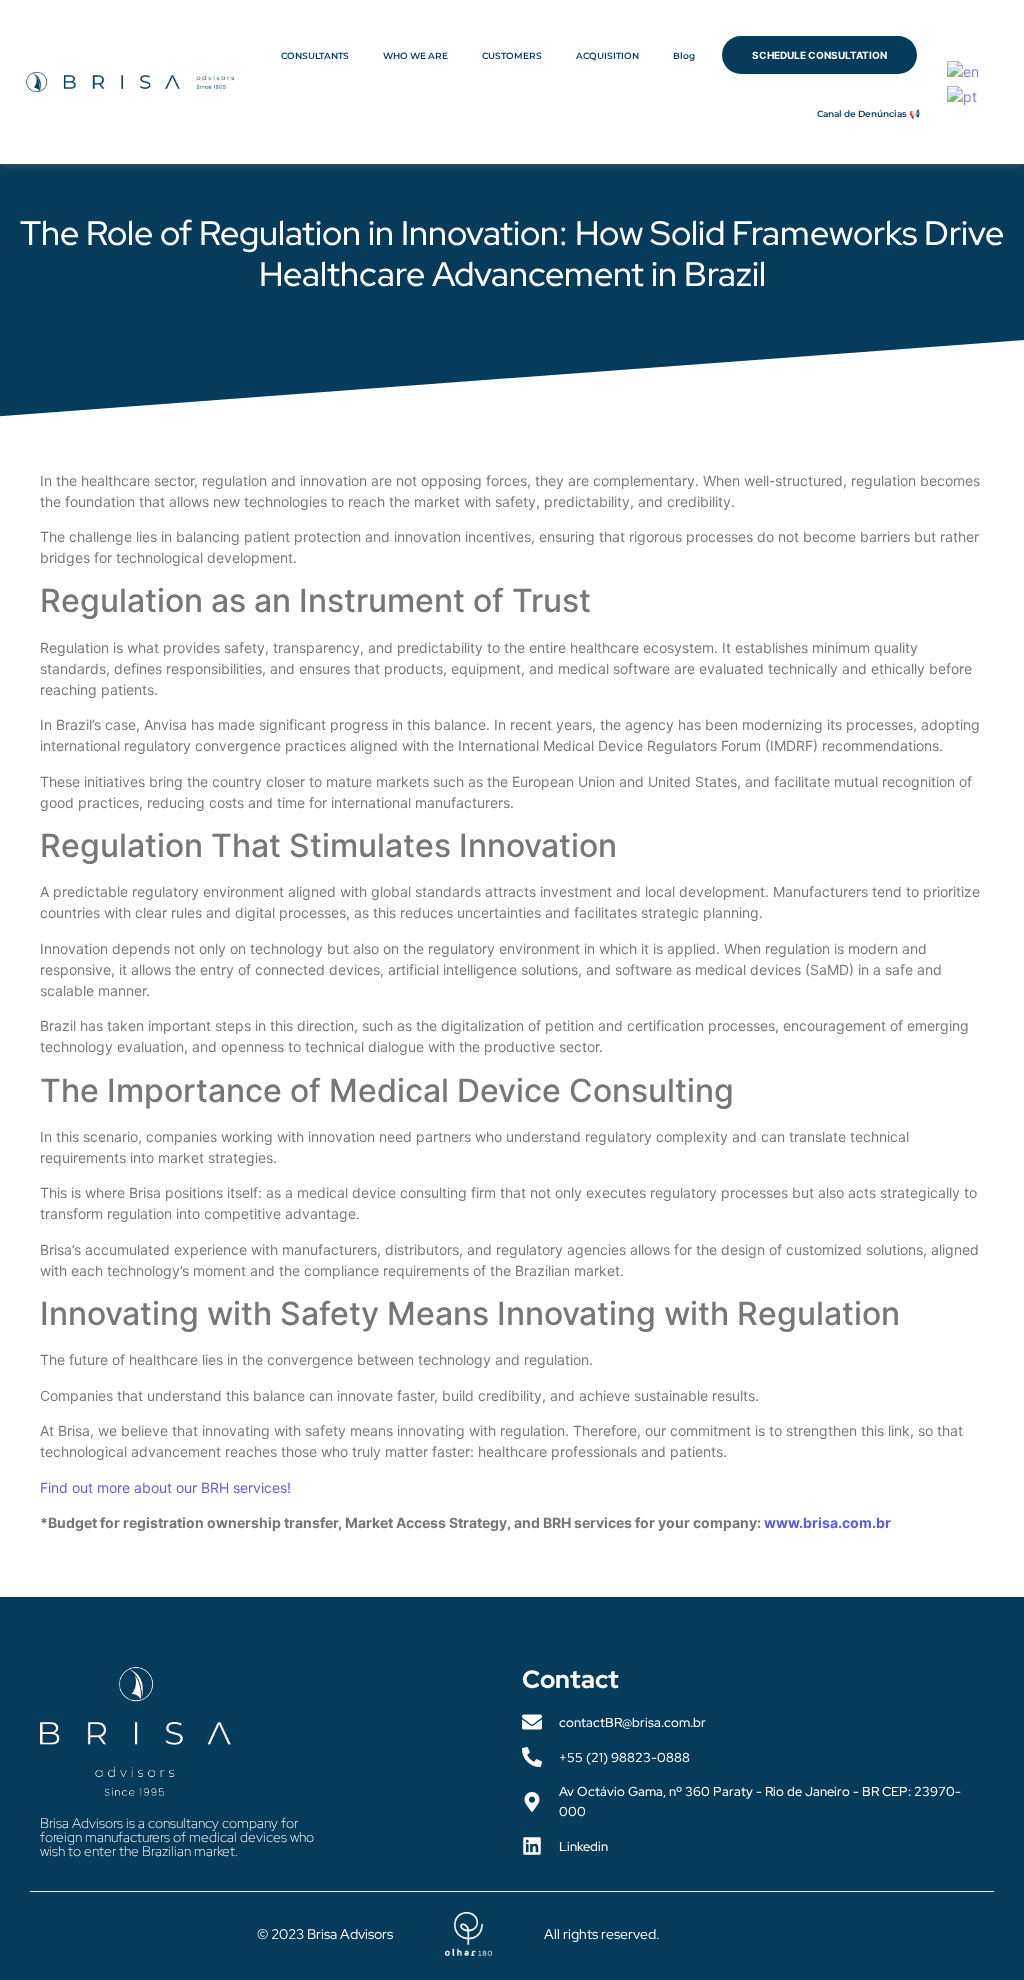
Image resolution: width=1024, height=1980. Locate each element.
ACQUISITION (607, 55)
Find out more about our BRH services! (165, 1487)
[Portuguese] (963, 94)
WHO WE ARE (415, 55)
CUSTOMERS (512, 55)
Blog (684, 55)
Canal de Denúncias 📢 (868, 113)
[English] (964, 69)
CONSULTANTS (315, 55)
